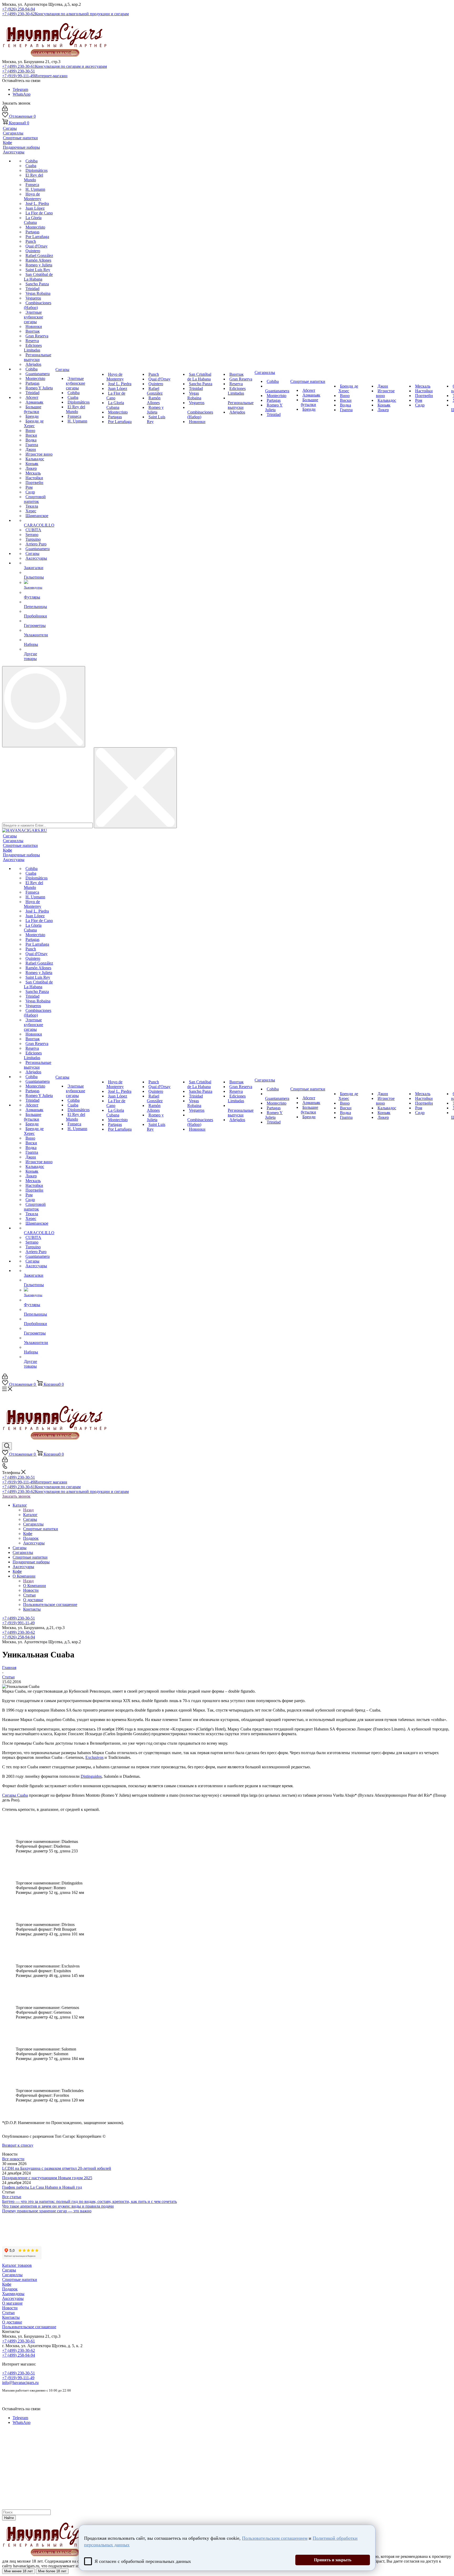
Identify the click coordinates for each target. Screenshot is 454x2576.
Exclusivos (94, 1757)
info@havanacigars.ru (20, 2382)
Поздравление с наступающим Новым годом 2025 (47, 2178)
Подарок (10, 2289)
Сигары (9, 2270)
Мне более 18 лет (52, 2571)
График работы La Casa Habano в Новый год (42, 2187)
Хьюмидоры (13, 2294)
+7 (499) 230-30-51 (19, 71)
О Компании (35, 1586)
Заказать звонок (16, 1496)
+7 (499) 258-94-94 (19, 2355)
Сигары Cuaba (15, 1795)
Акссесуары (13, 2298)
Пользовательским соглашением (275, 2538)
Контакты (11, 2317)
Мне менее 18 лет (19, 2571)
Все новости (13, 2159)
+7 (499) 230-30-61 (55, 66)
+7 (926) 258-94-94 (19, 9)
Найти (9, 2518)
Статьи (8, 2313)
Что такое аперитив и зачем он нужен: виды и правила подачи (58, 2206)
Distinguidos (91, 1776)
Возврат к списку (18, 2145)
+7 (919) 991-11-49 (18, 1623)
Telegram (20, 89)
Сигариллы (12, 2275)
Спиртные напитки (20, 2279)
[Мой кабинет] (5, 110)
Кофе (7, 2284)
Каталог (30, 1515)
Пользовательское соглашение (29, 2327)
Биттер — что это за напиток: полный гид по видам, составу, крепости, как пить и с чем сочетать (89, 2201)
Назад (28, 1510)
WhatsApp (22, 94)
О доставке (12, 2322)
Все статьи (12, 2197)
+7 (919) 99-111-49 (35, 76)
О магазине (12, 2303)
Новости (10, 2308)
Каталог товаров (17, 2265)
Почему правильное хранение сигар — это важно (47, 2211)
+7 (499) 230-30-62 (65, 14)
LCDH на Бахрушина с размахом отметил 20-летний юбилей (57, 2168)
